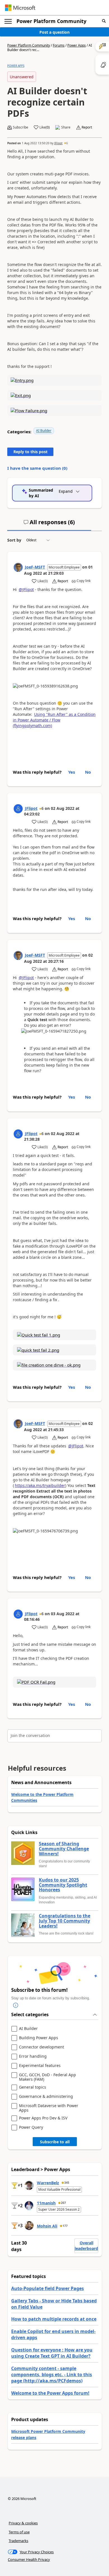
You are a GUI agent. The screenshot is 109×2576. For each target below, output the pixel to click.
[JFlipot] (18, 809)
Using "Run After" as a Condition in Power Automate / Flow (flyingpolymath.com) (54, 720)
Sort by (14, 540)
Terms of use (19, 2532)
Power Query (31, 2127)
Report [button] (87, 127)
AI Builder (44, 431)
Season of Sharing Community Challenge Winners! (64, 1849)
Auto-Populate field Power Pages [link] (48, 2288)
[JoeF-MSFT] (18, 567)
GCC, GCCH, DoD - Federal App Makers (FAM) (48, 2077)
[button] (104, 21)
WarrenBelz (48, 2183)
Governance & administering (46, 2097)
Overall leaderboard (86, 2246)
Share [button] (66, 127)
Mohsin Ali (47, 2226)
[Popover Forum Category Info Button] (16, 2005)
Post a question (54, 32)
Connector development (42, 2047)
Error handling (33, 2056)
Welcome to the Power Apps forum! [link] (50, 2393)
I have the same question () (37, 468)
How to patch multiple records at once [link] (54, 2319)
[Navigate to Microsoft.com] (20, 8)
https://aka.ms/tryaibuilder (40, 1485)
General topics (33, 2087)
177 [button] (65, 2226)
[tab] (49, 524)
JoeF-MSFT (35, 567)
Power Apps (77, 45)
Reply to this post (30, 452)
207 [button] (63, 2203)
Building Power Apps (39, 2038)
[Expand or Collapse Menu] (8, 21)
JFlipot (58, 143)
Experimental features (40, 2066)
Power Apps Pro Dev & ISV (43, 2118)
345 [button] (67, 2183)
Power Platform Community (51, 21)
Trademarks (18, 2541)
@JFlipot (26, 589)
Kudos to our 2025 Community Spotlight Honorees (63, 1885)
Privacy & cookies (23, 2523)
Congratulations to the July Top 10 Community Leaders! (65, 1921)
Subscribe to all (55, 2142)
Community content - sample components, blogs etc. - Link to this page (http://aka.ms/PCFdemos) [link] (52, 2375)
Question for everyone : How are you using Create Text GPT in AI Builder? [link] (52, 2353)
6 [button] (67, 143)
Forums (59, 45)
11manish (46, 2203)
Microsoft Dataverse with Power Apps (49, 2108)
